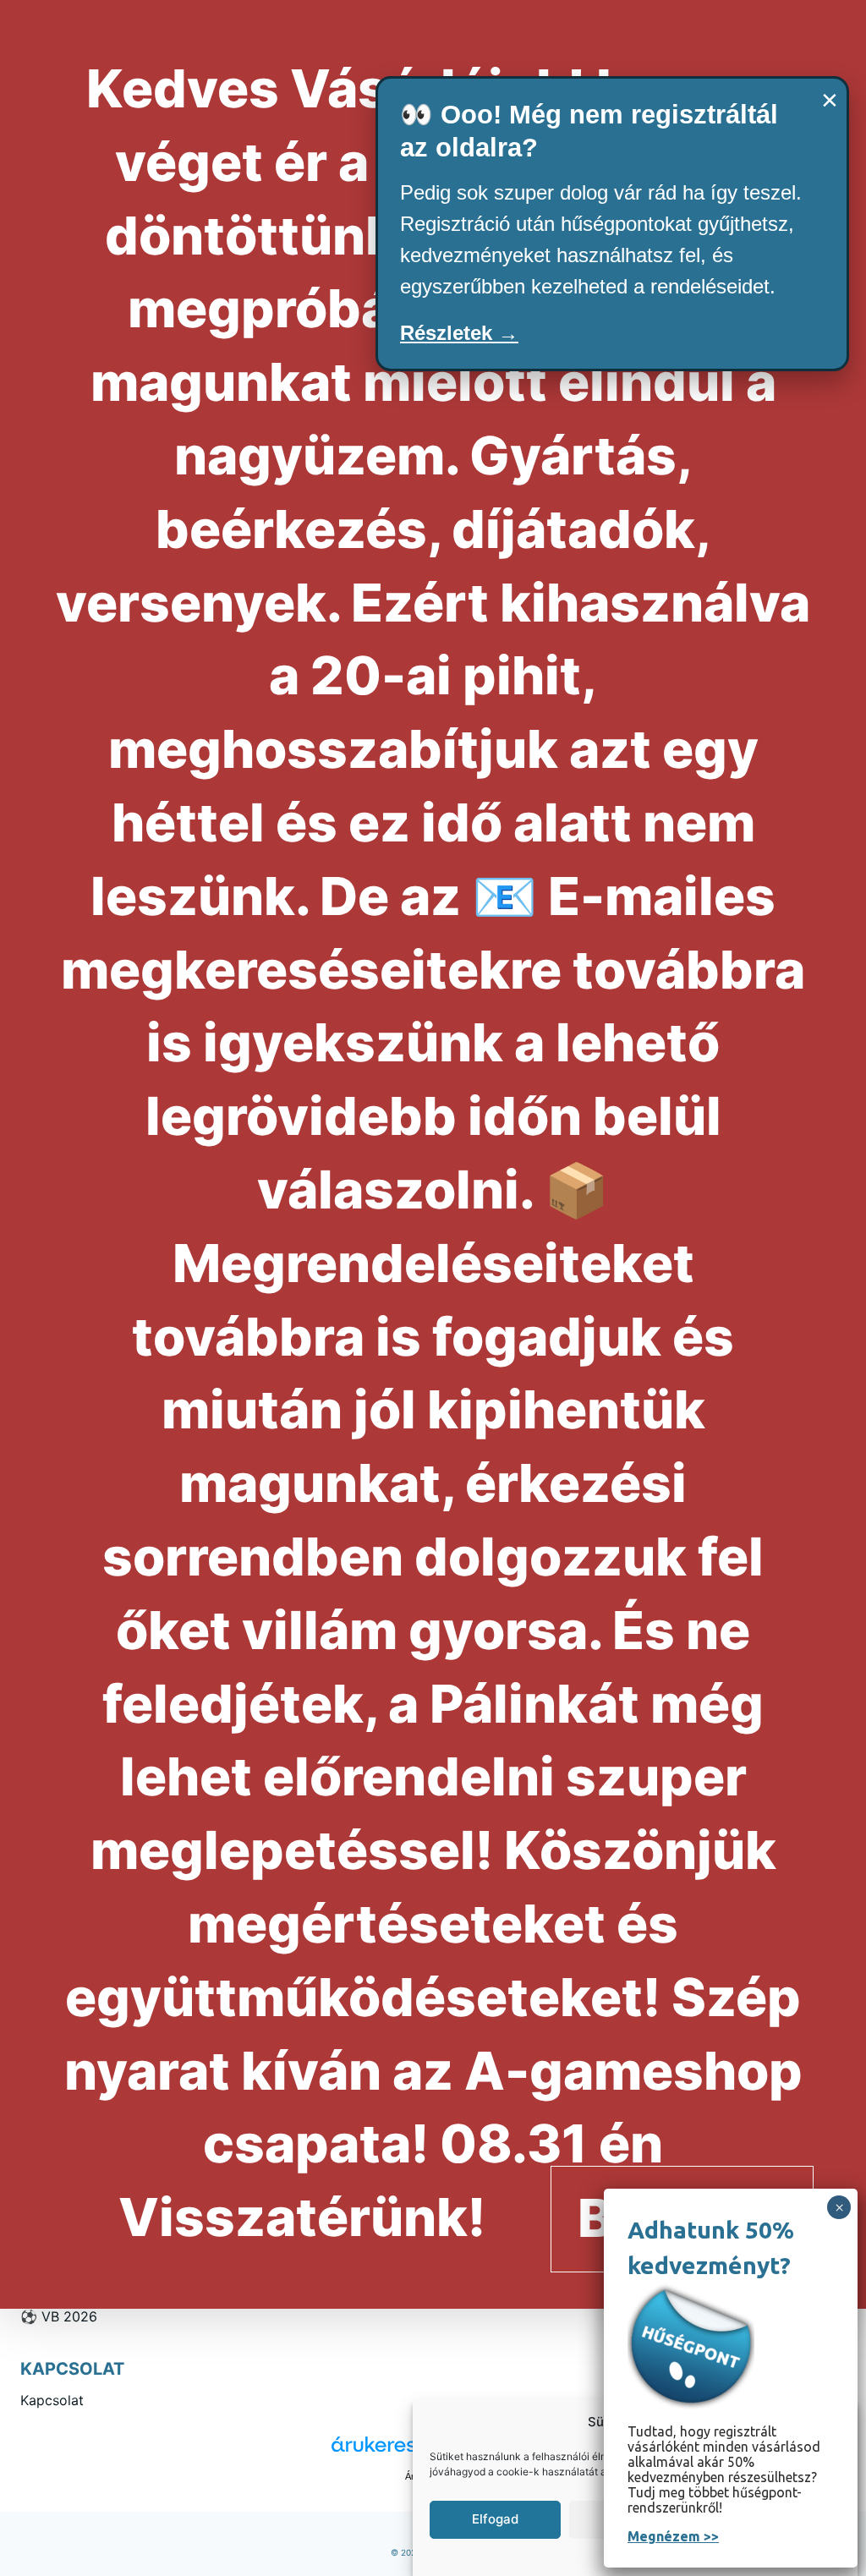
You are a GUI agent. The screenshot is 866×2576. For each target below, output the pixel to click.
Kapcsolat (52, 2400)
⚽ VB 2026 (59, 2316)
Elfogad (495, 2519)
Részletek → (459, 333)
